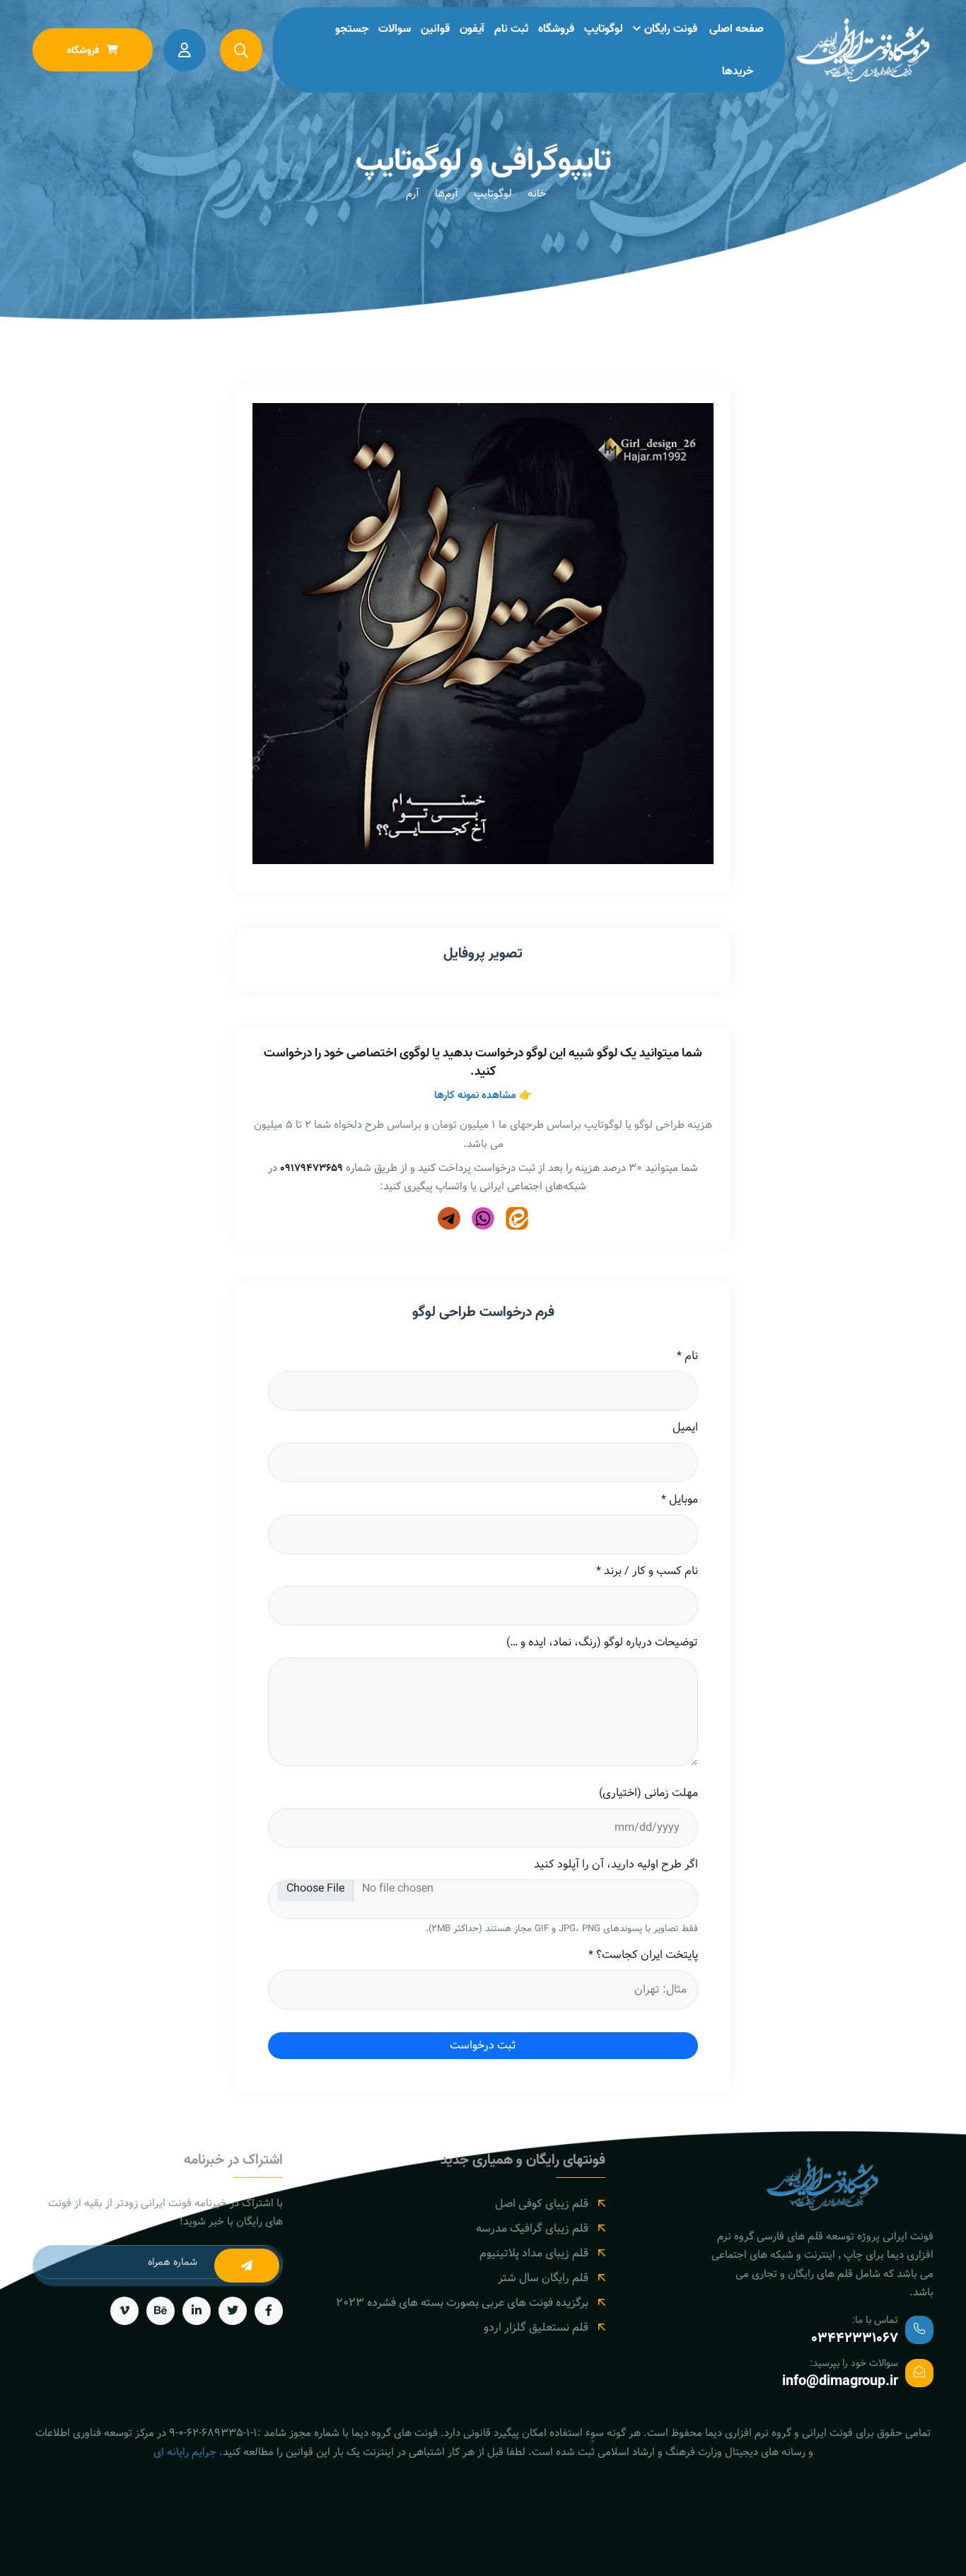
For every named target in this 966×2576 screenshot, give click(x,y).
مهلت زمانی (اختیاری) (648, 1793)
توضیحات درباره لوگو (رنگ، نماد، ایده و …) (602, 1643)
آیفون (472, 29)
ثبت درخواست (483, 2045)
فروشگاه (556, 29)
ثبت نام (511, 29)
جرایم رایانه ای (185, 2452)
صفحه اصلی (737, 29)
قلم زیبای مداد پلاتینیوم (534, 2253)
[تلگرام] (449, 1218)
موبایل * (680, 1500)
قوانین (435, 29)
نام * (687, 1356)
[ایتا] (517, 1218)
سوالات (395, 29)
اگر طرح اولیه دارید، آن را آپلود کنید (616, 1865)
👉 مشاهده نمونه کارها (483, 1095)
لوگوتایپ (604, 29)
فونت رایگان (671, 29)
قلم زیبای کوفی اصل (542, 2204)
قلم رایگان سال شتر (543, 2278)
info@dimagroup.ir (840, 2382)
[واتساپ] (483, 1218)
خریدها (738, 71)
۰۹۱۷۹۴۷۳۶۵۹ (312, 1168)
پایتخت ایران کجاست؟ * (643, 1955)
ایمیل (685, 1428)
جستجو (352, 29)
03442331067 (855, 2338)
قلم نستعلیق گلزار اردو (536, 2327)
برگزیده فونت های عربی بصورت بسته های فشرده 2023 (462, 2303)
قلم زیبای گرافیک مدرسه (532, 2228)
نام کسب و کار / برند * (647, 1571)
